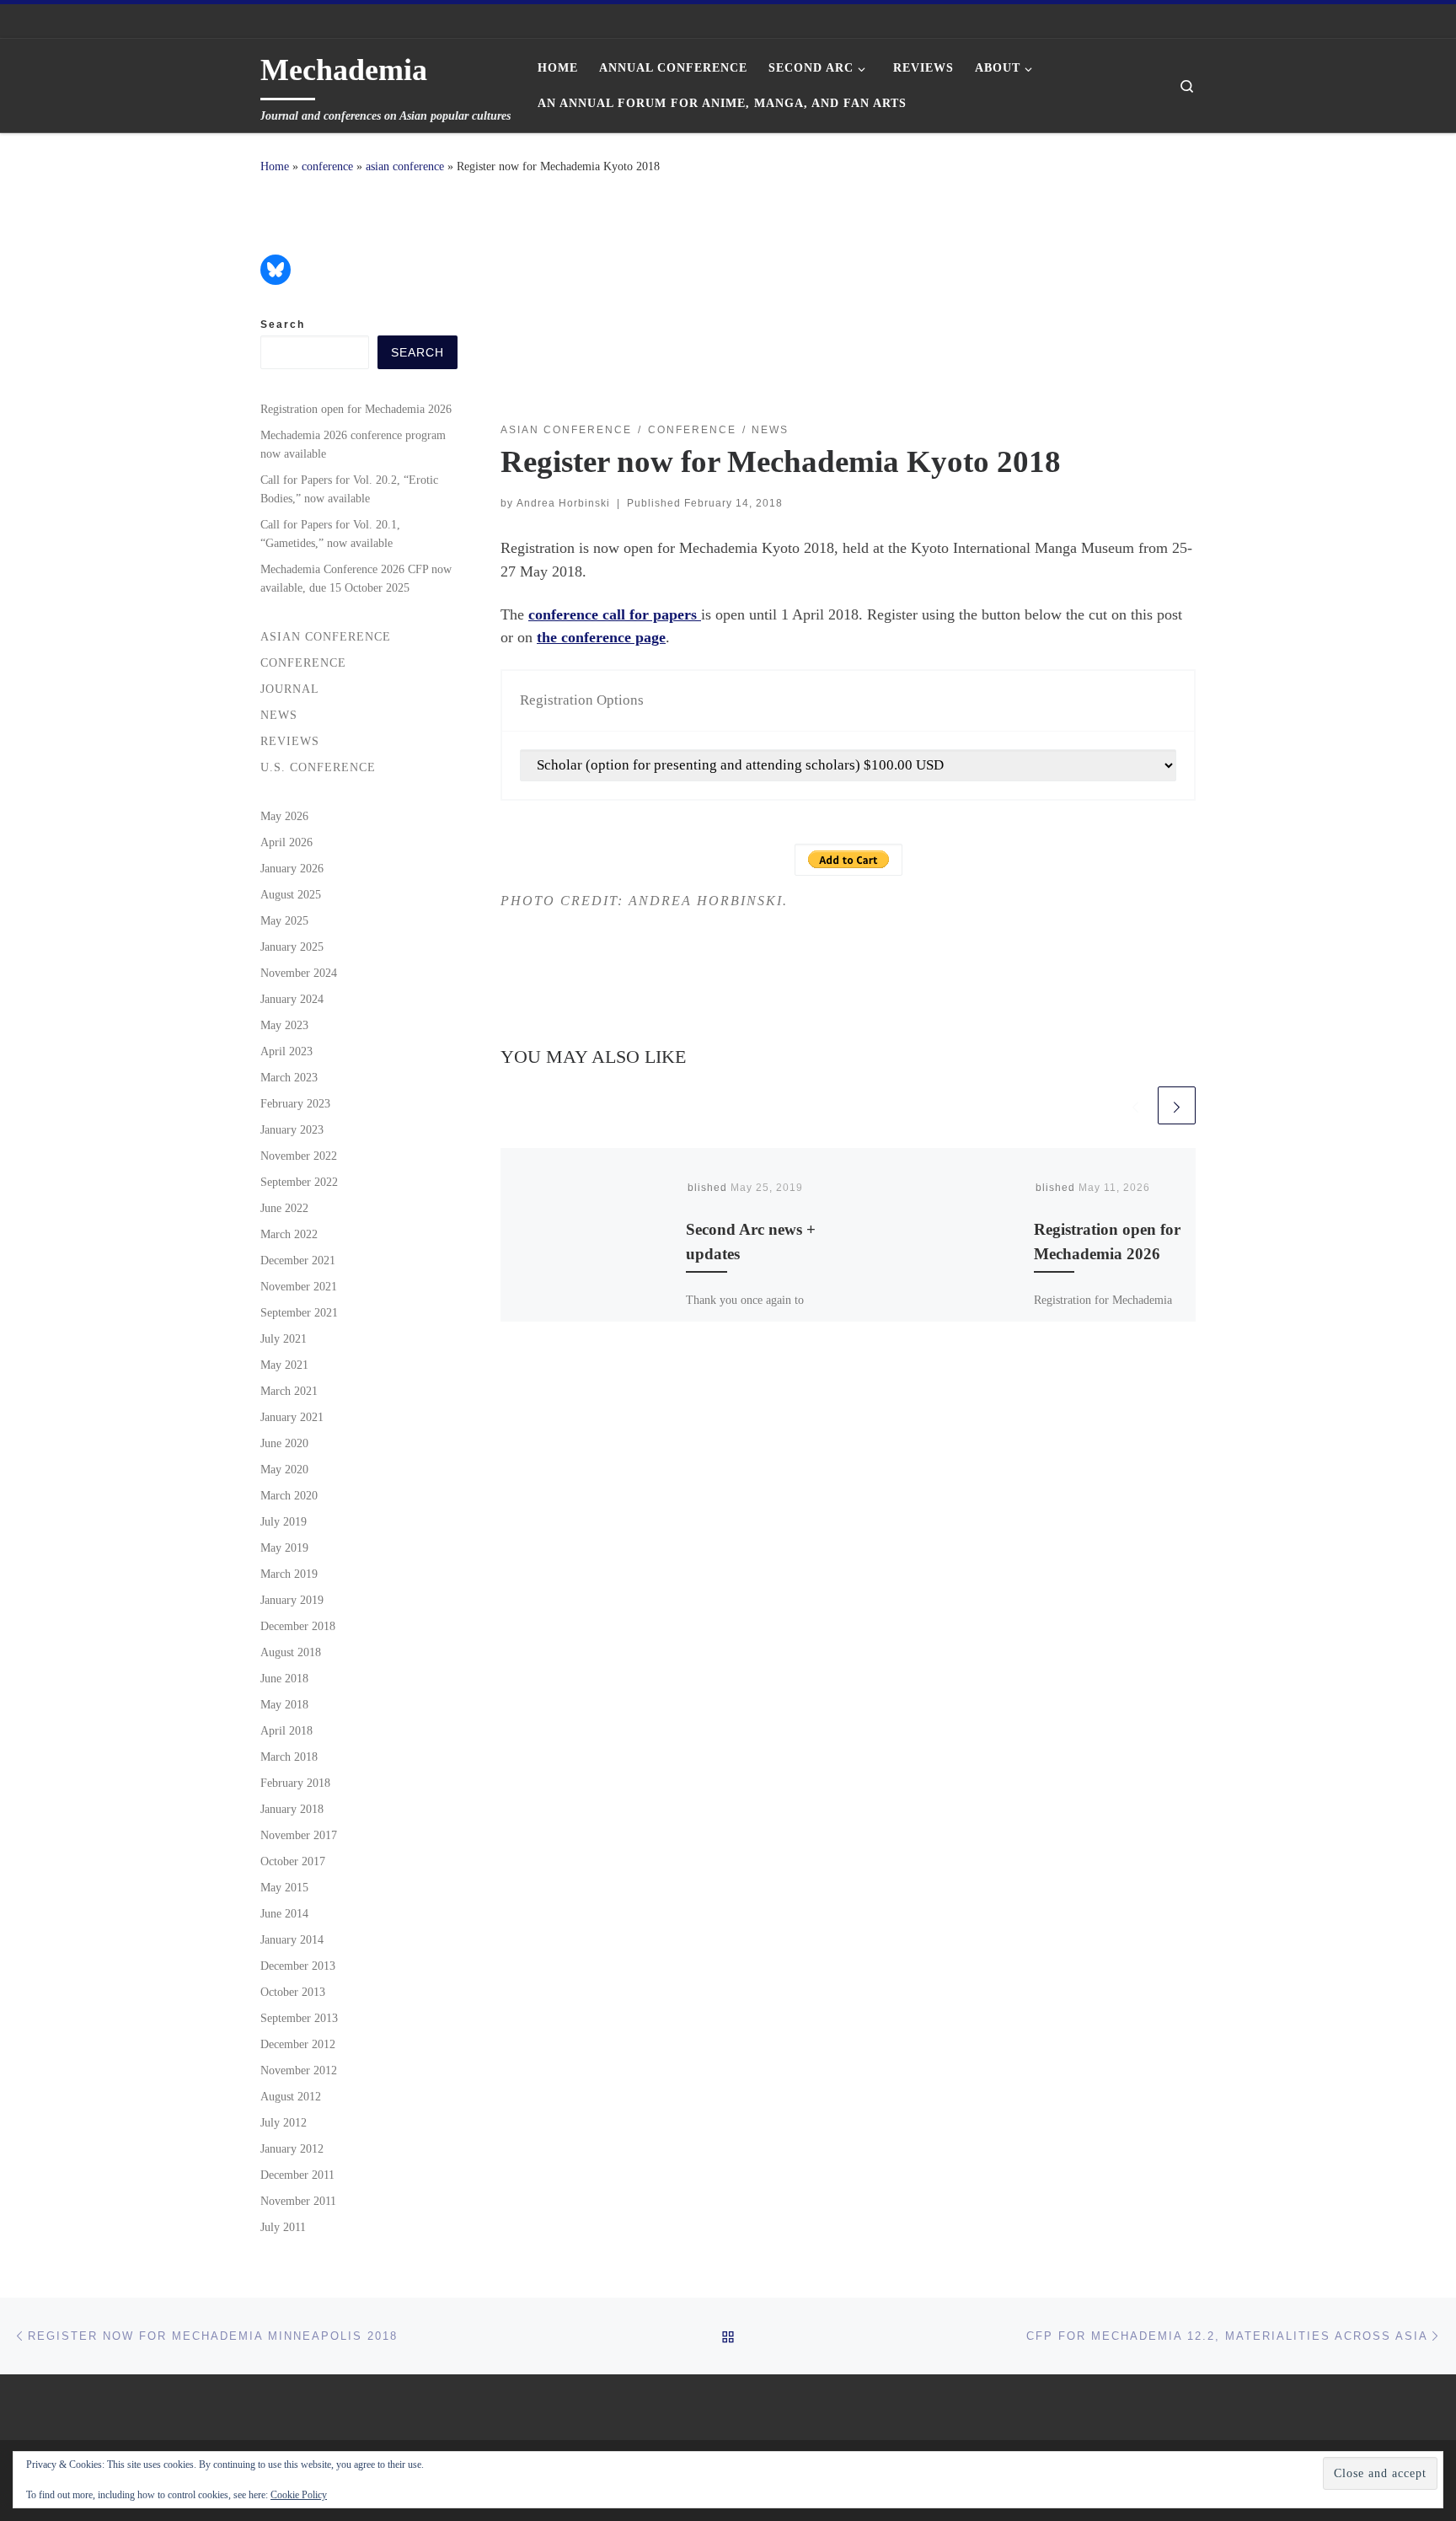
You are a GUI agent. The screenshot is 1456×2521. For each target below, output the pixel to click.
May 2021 (284, 1365)
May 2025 (284, 920)
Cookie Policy (299, 2495)
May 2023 (284, 1025)
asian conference (405, 166)
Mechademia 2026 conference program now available (353, 444)
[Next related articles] (1177, 1105)
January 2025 (292, 947)
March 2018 (289, 1757)
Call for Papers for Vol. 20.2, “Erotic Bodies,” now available (349, 489)
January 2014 (292, 1939)
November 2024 (299, 973)
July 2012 (284, 2122)
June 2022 (284, 1208)
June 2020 (284, 1443)
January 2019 (292, 1600)
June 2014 (284, 1913)
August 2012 (291, 2096)
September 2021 (299, 1312)
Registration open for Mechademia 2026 (356, 409)
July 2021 (284, 1338)
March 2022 (289, 1234)
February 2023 (295, 1103)
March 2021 (289, 1391)
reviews (290, 741)
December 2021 (298, 1260)
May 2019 (284, 1547)
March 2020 (289, 1495)
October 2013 (293, 1992)
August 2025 (291, 894)
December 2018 (298, 1626)
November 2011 (298, 2201)
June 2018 (284, 1678)
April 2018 (286, 1730)
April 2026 (286, 842)
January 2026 (292, 868)
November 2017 (299, 1835)
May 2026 (284, 816)
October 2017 (293, 1861)
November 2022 (299, 1156)
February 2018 (295, 1783)
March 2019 (289, 1574)
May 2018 (284, 1704)
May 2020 (284, 1469)
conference (327, 166)
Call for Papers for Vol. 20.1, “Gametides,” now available (330, 534)
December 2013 (298, 1966)
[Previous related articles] (1135, 1105)
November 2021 (299, 1286)
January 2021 (292, 1417)
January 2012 (292, 2148)
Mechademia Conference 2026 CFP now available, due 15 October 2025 (356, 578)
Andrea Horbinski (563, 503)
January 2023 (292, 1129)
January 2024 (292, 999)
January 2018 (292, 1809)
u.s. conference (318, 767)
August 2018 (291, 1652)
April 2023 (286, 1051)
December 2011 (297, 2175)
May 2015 (284, 1887)
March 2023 (289, 1077)
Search (283, 325)
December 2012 (298, 2044)
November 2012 (299, 2070)
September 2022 (299, 1182)
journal (290, 689)
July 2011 (283, 2227)
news (279, 715)
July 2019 (284, 1521)
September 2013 (299, 2018)
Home (275, 166)
